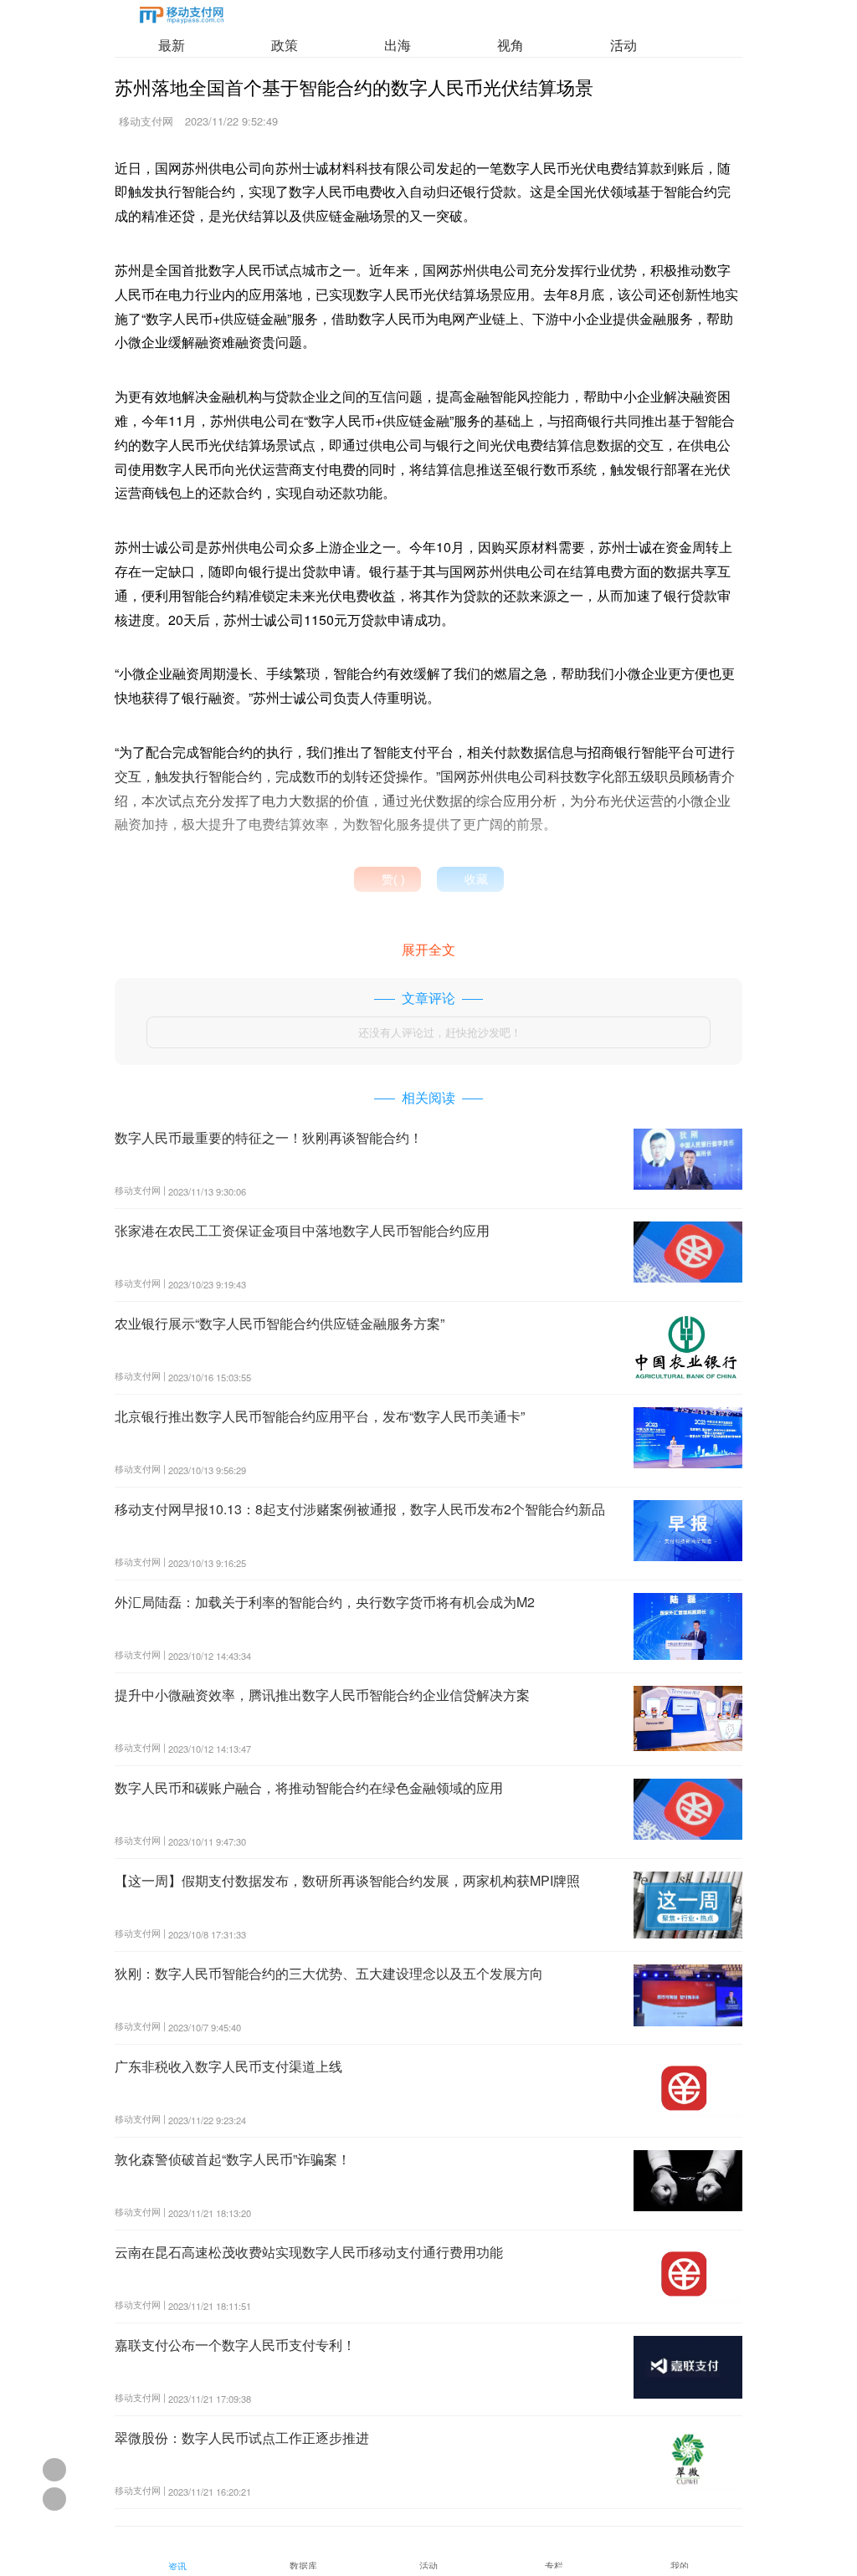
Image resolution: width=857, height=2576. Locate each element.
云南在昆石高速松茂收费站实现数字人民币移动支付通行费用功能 (309, 2252)
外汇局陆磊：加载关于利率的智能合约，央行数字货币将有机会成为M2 (325, 1602)
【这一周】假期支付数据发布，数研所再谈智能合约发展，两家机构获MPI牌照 (347, 1880)
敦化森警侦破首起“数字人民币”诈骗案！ (233, 2159)
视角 (511, 45)
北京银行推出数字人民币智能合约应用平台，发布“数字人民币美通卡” (320, 1416)
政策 (285, 45)
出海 (398, 45)
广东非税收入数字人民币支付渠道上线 (228, 2066)
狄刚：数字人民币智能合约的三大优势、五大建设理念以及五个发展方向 (329, 1973)
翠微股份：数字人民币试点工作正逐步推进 (242, 2438)
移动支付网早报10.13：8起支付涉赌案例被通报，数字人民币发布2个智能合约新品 (360, 1509)
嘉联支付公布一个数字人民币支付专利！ (235, 2345)
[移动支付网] (182, 18)
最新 (172, 45)
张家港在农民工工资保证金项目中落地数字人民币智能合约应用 (302, 1230)
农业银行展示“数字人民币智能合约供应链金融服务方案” (280, 1323)
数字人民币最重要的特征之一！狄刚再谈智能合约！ (269, 1137)
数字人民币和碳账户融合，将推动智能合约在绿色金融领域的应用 (309, 1787)
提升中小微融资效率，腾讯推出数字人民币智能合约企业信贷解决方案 (322, 1695)
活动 (624, 45)
